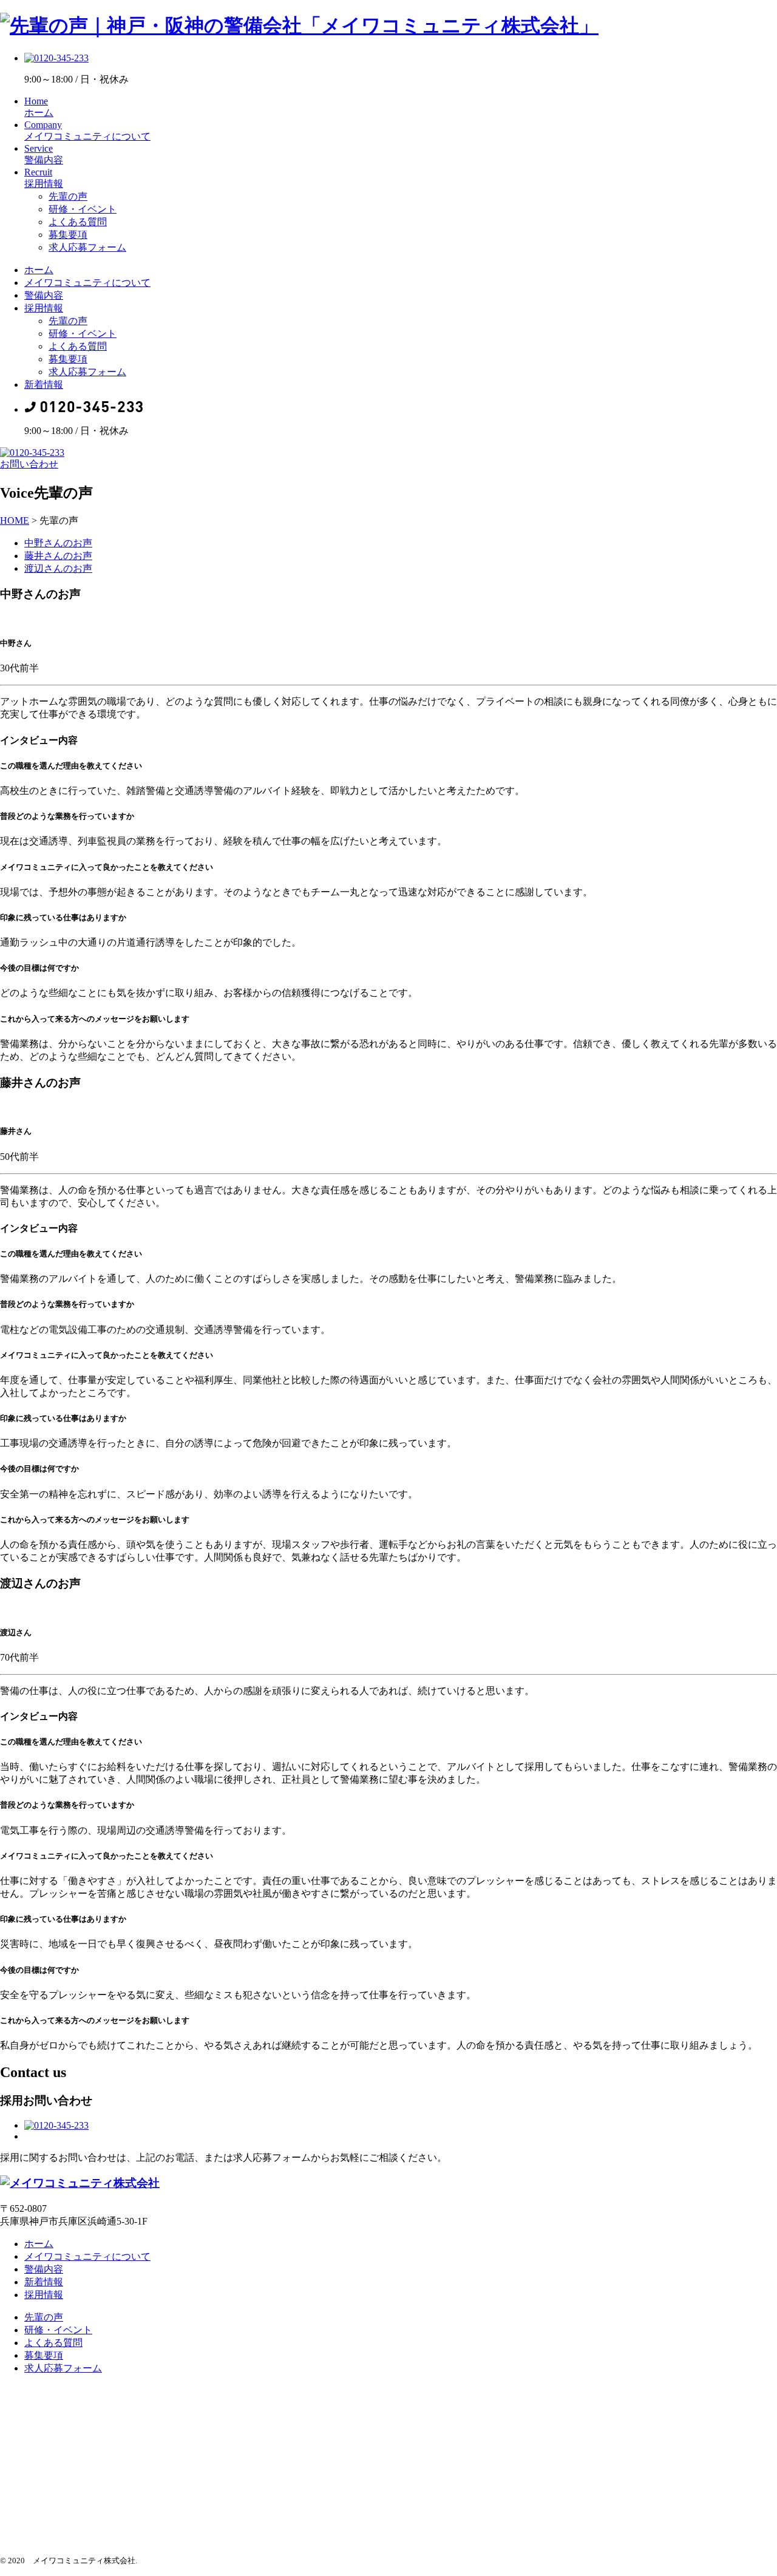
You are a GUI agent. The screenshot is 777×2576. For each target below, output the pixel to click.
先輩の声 (68, 196)
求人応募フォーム (87, 247)
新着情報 (44, 385)
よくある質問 (78, 222)
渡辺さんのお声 (58, 568)
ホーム (39, 270)
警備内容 (44, 295)
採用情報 (44, 308)
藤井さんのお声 (58, 556)
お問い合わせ (29, 464)
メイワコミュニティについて (87, 283)
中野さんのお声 (58, 543)
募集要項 (68, 235)
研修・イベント (83, 209)
